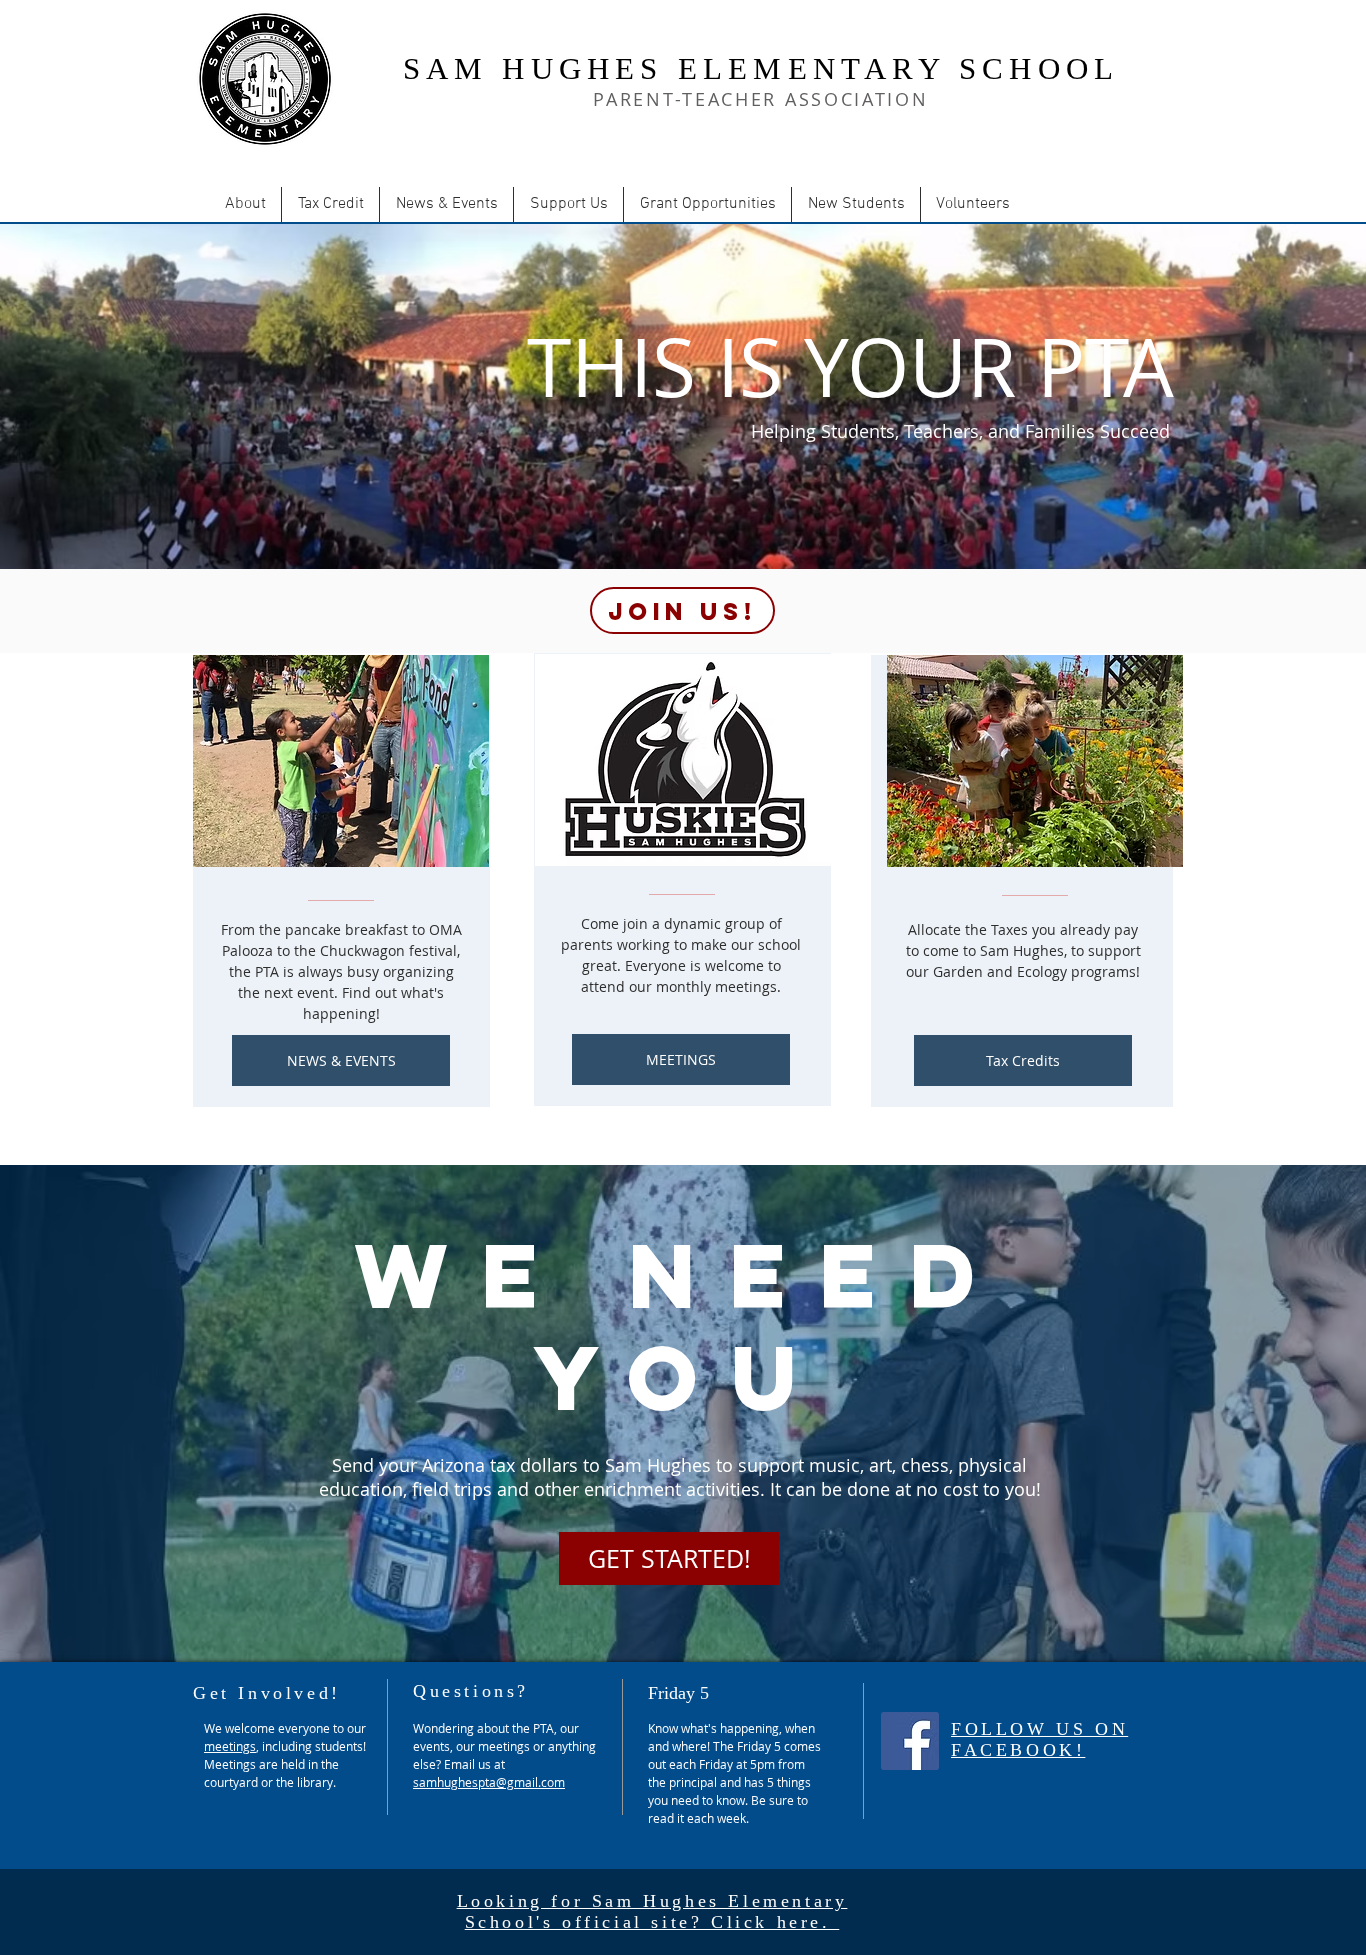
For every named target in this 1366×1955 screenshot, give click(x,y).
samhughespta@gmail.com (489, 1782)
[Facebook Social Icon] (910, 1741)
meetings (230, 1746)
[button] (245, 204)
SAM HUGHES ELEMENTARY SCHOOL (761, 68)
